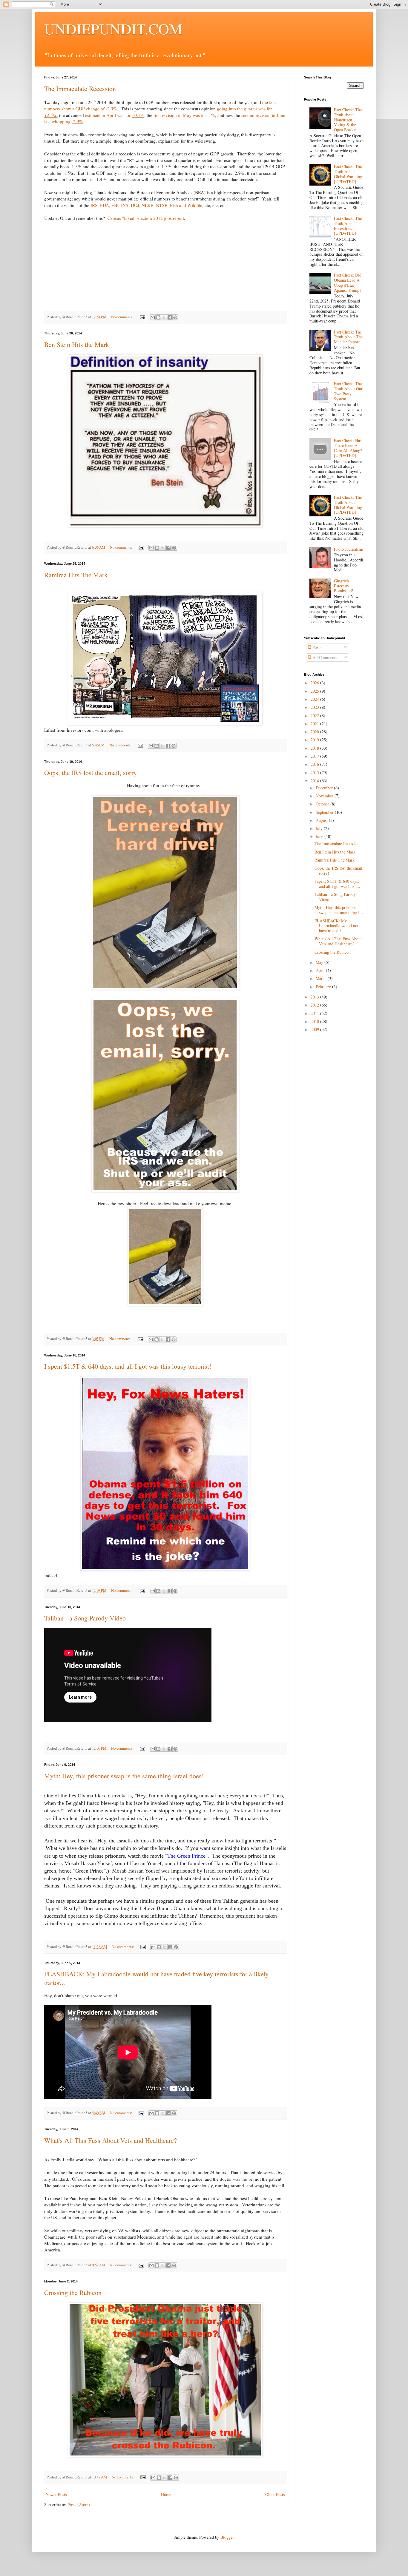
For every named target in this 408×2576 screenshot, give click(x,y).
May (320, 962)
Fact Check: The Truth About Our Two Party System (348, 391)
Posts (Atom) (79, 2505)
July (320, 828)
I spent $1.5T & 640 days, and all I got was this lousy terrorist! (128, 1366)
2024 (315, 699)
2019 (315, 740)
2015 (315, 773)
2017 (315, 756)
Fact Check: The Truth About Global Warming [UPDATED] (348, 174)
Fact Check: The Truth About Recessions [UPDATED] (348, 226)
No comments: (123, 317)
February (324, 987)
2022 (315, 716)
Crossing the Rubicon (73, 2292)
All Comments (324, 657)
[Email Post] (142, 317)
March (322, 978)
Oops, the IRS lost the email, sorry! (92, 773)
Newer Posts (56, 2494)
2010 (315, 1021)
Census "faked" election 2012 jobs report (146, 218)
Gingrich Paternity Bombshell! (344, 586)
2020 (315, 732)
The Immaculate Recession (80, 88)
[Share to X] (164, 317)
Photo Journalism (349, 549)
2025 (315, 691)
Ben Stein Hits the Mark (77, 344)
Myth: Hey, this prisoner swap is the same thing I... (339, 910)
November (325, 796)
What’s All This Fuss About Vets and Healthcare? (111, 2140)
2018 (315, 748)
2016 (315, 764)
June (320, 836)
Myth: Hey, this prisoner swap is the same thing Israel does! (124, 1776)
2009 (315, 1029)
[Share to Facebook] (170, 317)
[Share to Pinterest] (175, 317)
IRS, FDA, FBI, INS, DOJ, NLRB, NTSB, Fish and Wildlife (146, 205)
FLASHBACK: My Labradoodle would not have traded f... (336, 926)
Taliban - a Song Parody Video (85, 1618)
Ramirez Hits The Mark (76, 575)
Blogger (227, 2537)
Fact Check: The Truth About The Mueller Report (348, 337)
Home (166, 2494)
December (325, 788)
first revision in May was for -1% (184, 115)
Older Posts (275, 2494)
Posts (316, 647)
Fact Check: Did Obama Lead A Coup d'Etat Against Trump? (348, 282)
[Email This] (153, 317)
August (322, 820)
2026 (315, 683)
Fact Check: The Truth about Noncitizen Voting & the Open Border (348, 120)
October (323, 804)
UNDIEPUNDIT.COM (113, 28)
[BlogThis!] (158, 317)
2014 (315, 781)
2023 (315, 707)
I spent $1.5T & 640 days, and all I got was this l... (337, 884)
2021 (315, 724)
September (325, 812)
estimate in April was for (115, 115)
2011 (315, 1013)
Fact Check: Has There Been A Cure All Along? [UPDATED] (348, 448)
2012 (315, 1005)
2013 (315, 997)
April (321, 970)
